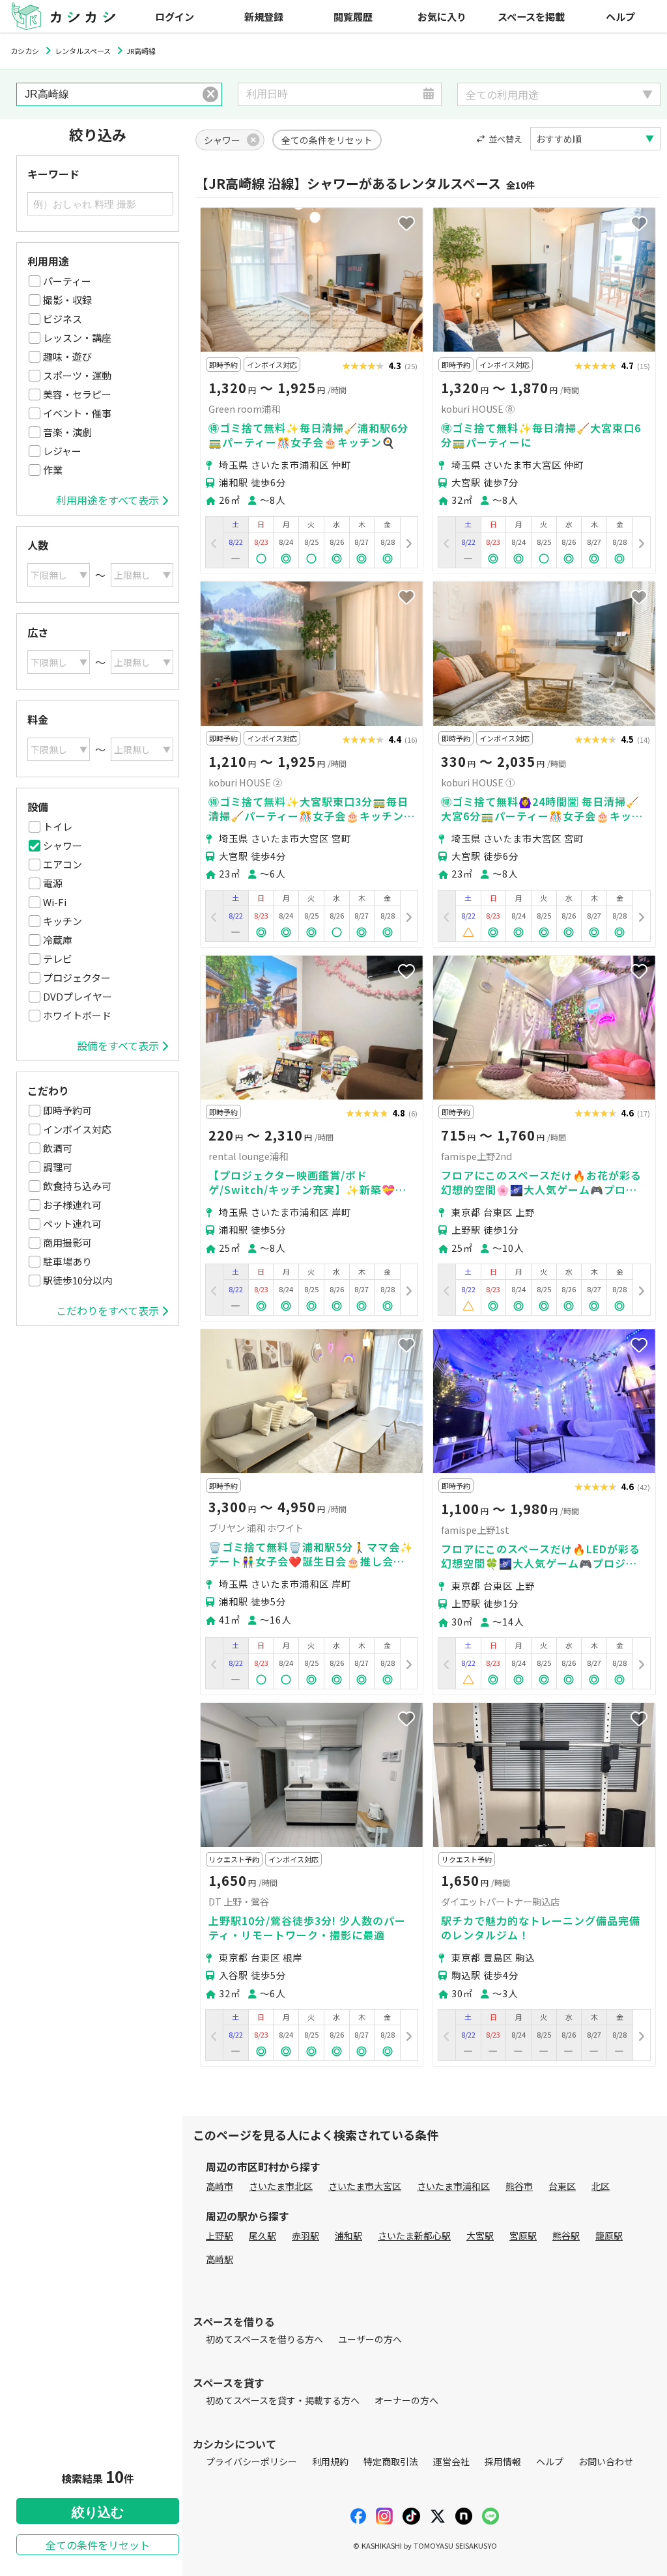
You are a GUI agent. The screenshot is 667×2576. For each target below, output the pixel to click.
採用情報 (503, 2461)
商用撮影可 (67, 1242)
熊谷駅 (566, 2236)
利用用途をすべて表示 (107, 500)
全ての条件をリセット (98, 2545)
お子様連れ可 (72, 1205)
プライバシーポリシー (251, 2461)
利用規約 (330, 2461)
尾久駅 (263, 2236)
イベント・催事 (77, 413)
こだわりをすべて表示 (107, 1310)
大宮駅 (480, 2236)
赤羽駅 (305, 2236)
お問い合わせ (606, 2461)
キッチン (63, 921)
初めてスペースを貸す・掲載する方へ (283, 2400)
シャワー (63, 845)
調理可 (58, 1167)
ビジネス (63, 319)
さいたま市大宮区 (365, 2186)
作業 (53, 470)
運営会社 (451, 2461)
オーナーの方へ (406, 2400)
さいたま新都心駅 (414, 2236)
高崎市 (220, 2186)
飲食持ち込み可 (77, 1186)
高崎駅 (220, 2259)
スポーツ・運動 (77, 375)
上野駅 (220, 2236)
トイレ (58, 826)
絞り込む (98, 2512)
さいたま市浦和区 (453, 2186)
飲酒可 (58, 1148)
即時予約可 (67, 1110)
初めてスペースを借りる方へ (264, 2339)
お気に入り (442, 16)
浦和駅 (348, 2236)
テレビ (58, 959)
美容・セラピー (77, 394)
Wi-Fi (55, 902)
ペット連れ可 (72, 1224)
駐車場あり (67, 1261)
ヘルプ (620, 16)
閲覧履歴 (353, 16)
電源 (53, 883)
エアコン (63, 864)
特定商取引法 (391, 2461)
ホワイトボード (77, 1015)
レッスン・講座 (77, 338)
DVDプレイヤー (78, 996)
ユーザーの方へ (370, 2339)
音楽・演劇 (67, 432)
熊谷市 (519, 2186)
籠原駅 (609, 2236)
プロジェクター (77, 977)
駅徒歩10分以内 (78, 1280)
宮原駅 (523, 2236)
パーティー (67, 281)
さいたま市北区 (281, 2186)
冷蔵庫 (58, 940)
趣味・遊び (67, 356)
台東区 (562, 2186)
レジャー (62, 451)
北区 (601, 2186)
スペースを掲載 (531, 16)
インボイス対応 (77, 1129)
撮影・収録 (67, 300)
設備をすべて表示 (118, 1046)
